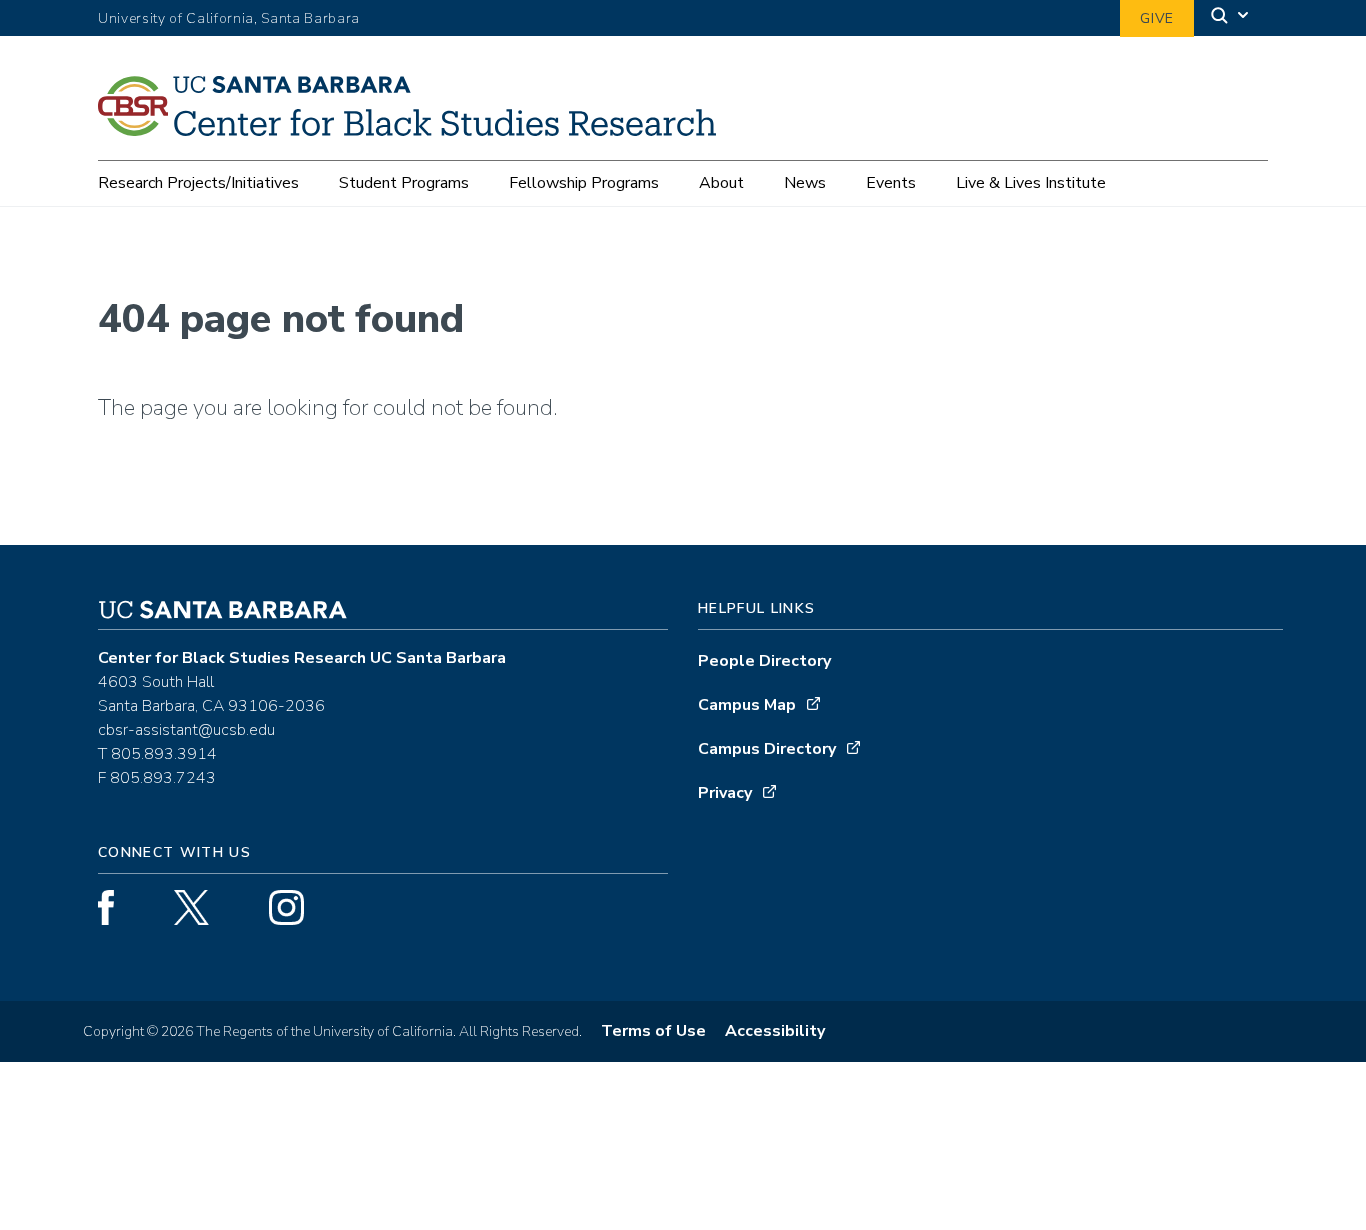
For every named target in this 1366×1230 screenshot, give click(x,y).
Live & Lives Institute (1031, 183)
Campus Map (747, 705)
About (721, 183)
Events (891, 183)
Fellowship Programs (584, 183)
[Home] (414, 129)
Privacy (725, 793)
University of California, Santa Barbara (229, 18)
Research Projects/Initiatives (198, 183)
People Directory (764, 661)
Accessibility (775, 1031)
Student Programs (404, 183)
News (805, 183)
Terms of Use (653, 1031)
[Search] (1231, 18)
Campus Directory (767, 749)
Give (1157, 18)
